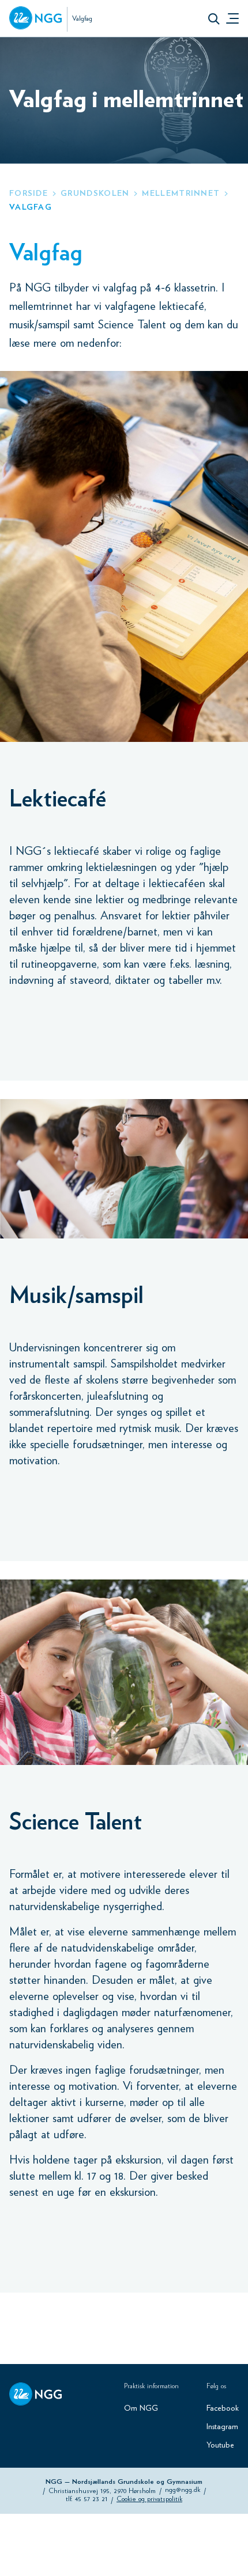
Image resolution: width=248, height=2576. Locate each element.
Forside (29, 194)
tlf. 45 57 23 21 (87, 2499)
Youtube (220, 2445)
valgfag (31, 207)
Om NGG (141, 2408)
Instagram (222, 2427)
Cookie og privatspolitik (149, 2499)
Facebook (223, 2408)
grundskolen (95, 194)
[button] (213, 18)
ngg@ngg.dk (183, 2490)
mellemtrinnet (181, 194)
